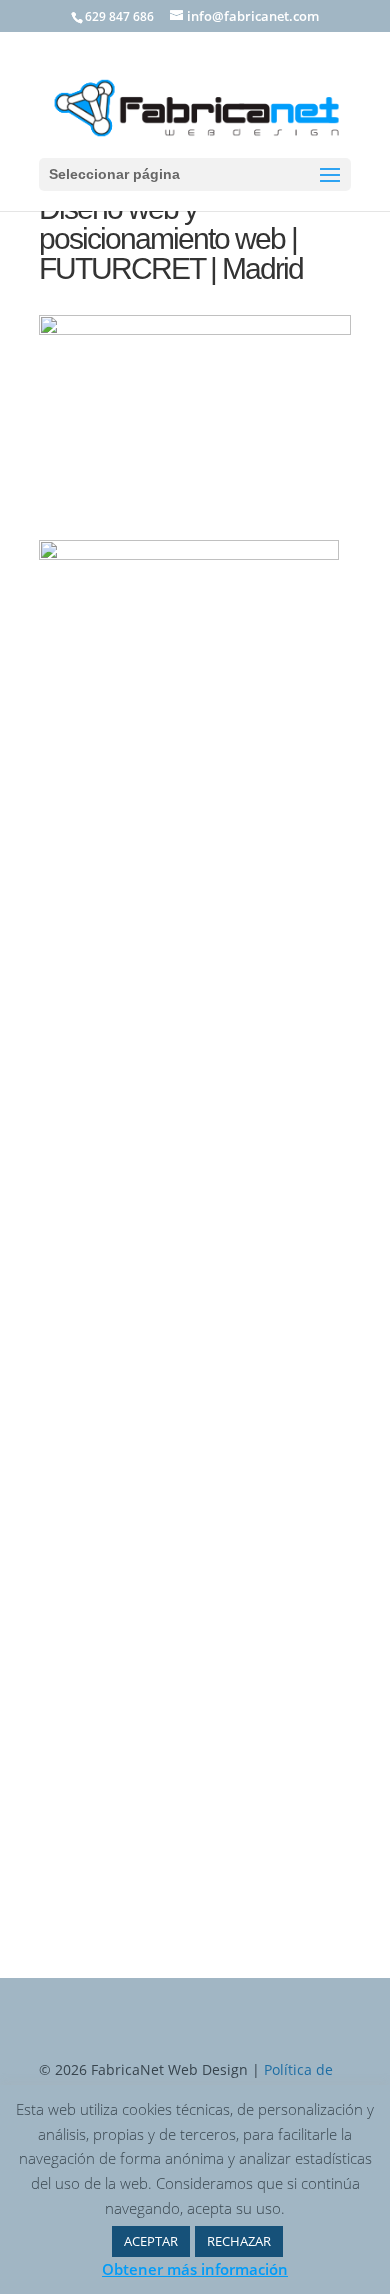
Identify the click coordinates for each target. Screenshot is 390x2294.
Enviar (300, 1351)
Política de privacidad (135, 1309)
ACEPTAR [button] (151, 2241)
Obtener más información (195, 2269)
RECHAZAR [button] (239, 2241)
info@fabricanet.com (196, 1587)
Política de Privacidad (145, 1615)
